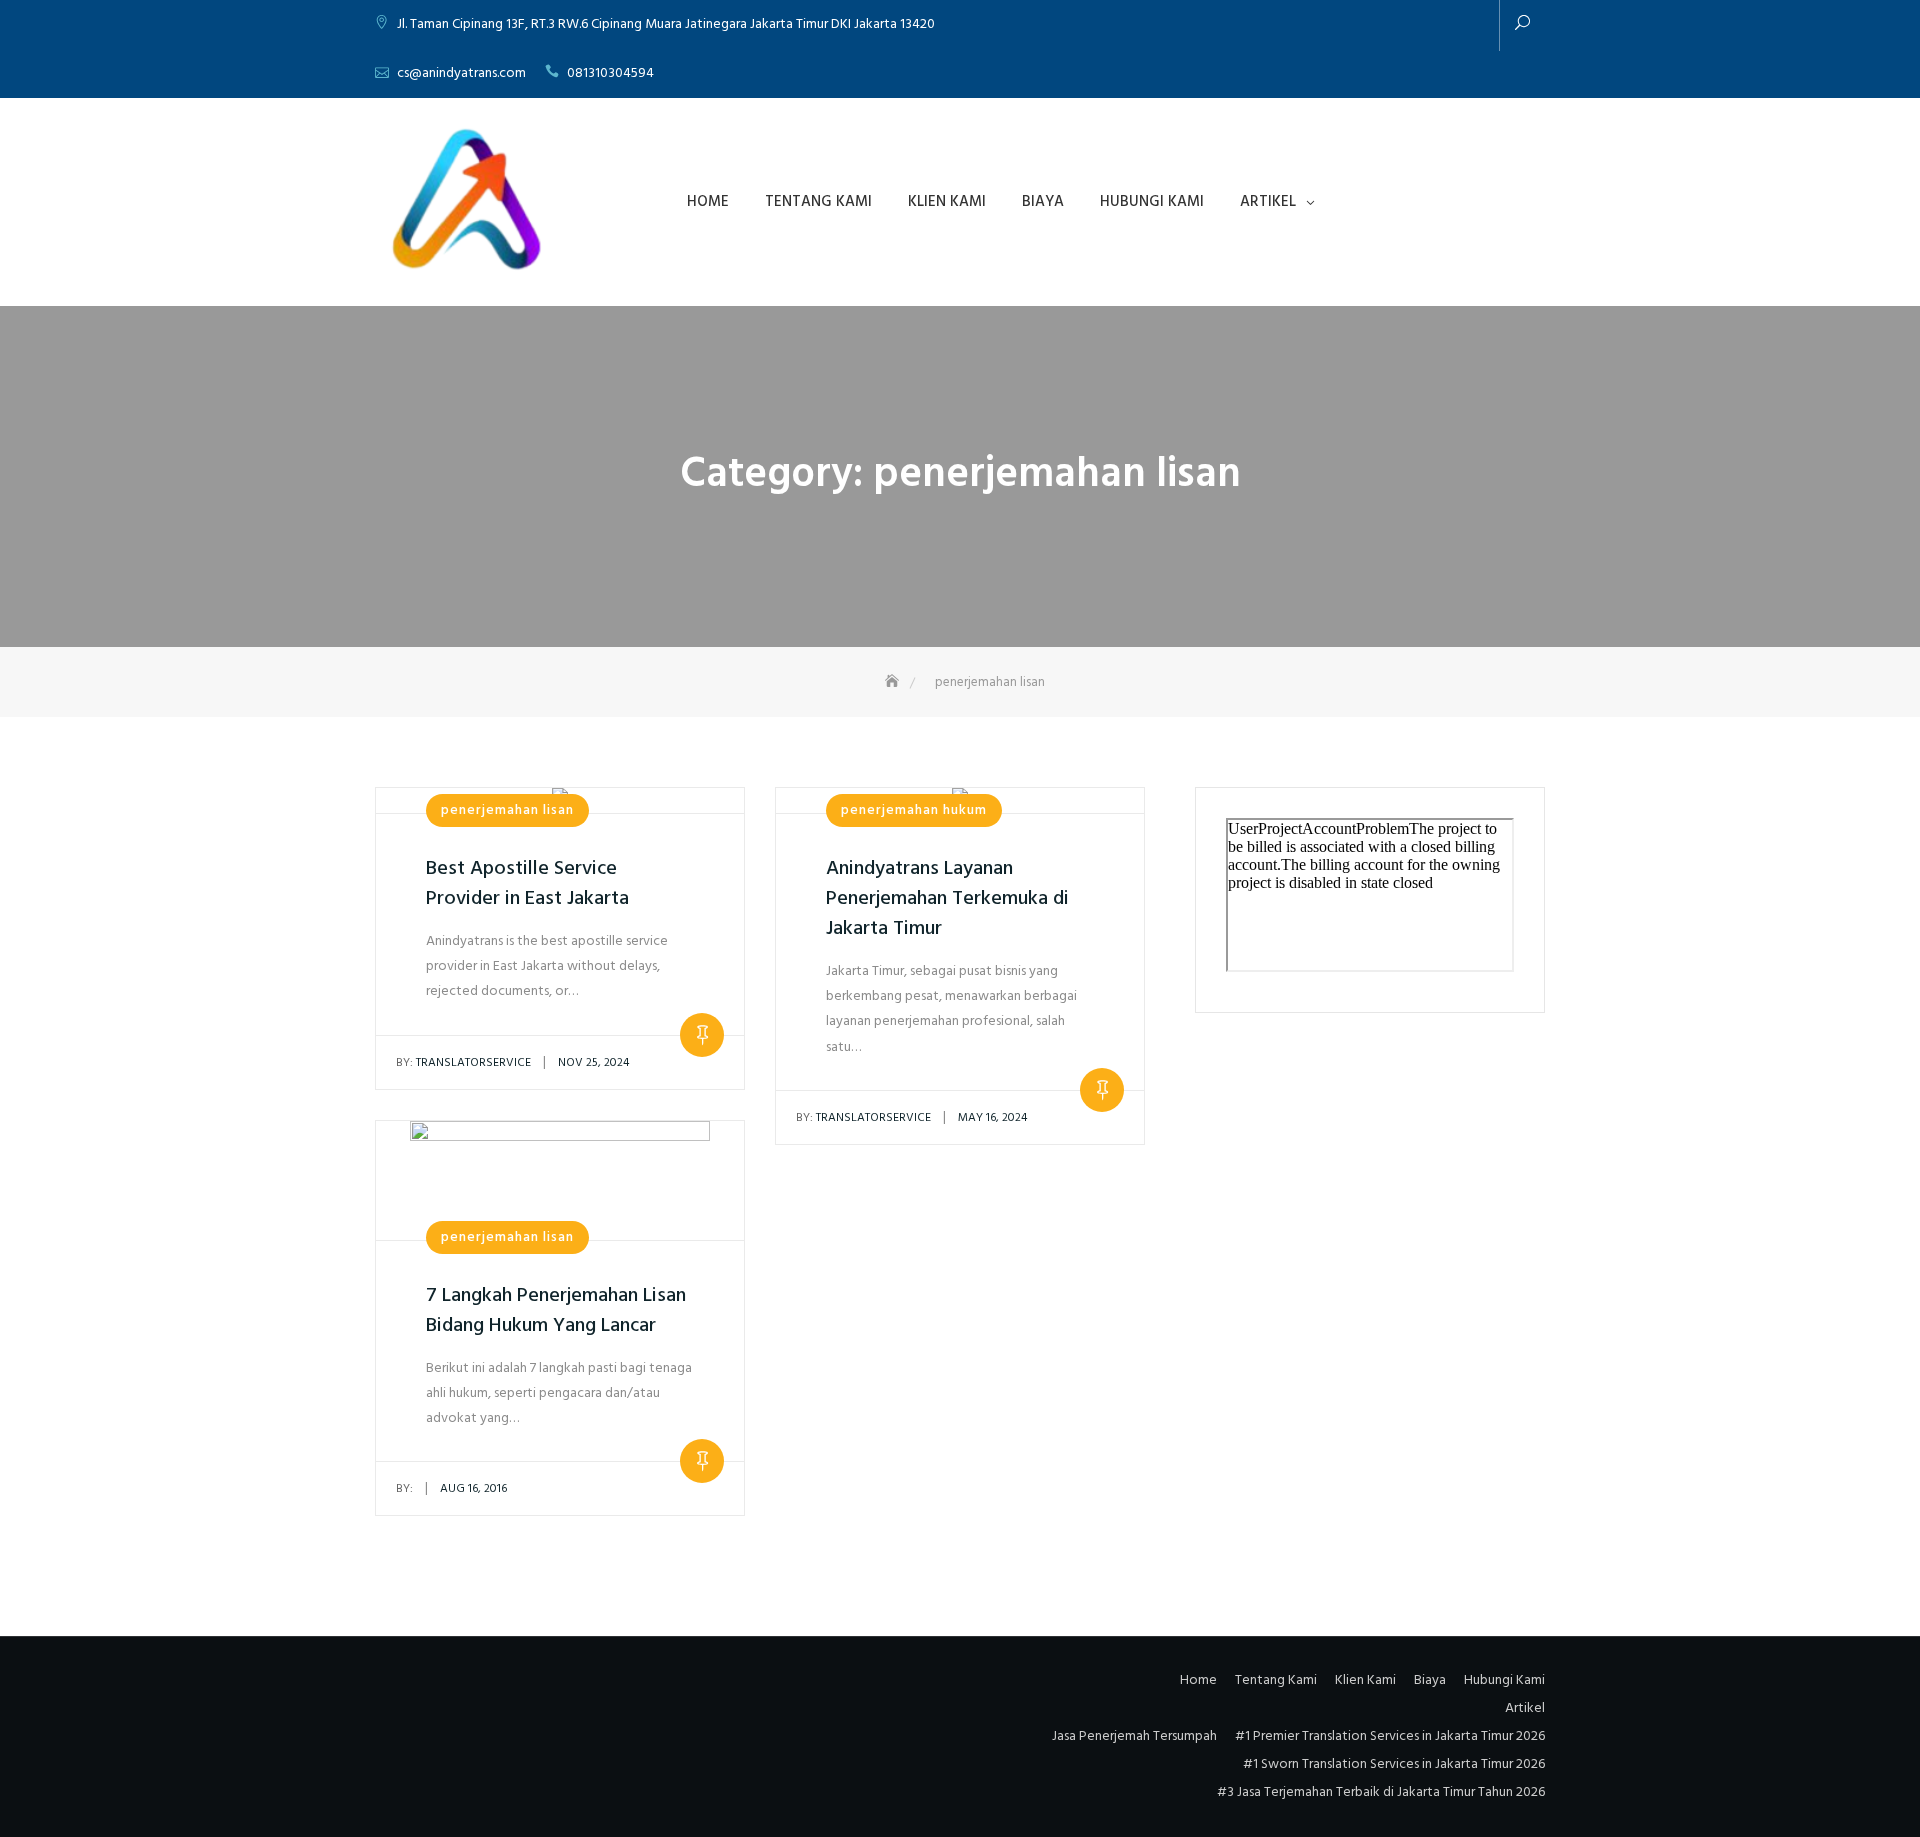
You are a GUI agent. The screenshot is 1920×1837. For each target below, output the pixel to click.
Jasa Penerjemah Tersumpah (1134, 1736)
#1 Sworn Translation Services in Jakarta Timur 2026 (1394, 1764)
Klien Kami (947, 202)
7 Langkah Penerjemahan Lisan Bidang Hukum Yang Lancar (556, 1311)
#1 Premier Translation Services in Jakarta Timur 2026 (1390, 1736)
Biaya (1043, 202)
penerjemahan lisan (507, 810)
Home (708, 202)
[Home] (894, 682)
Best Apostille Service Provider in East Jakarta (527, 884)
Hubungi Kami (1152, 202)
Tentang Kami (818, 202)
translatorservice (463, 1063)
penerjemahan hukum (914, 810)
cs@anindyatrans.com (461, 73)
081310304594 (610, 73)
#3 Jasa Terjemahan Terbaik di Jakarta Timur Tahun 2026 (1381, 1792)
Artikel (1268, 202)
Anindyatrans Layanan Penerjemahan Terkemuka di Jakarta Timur (947, 899)
